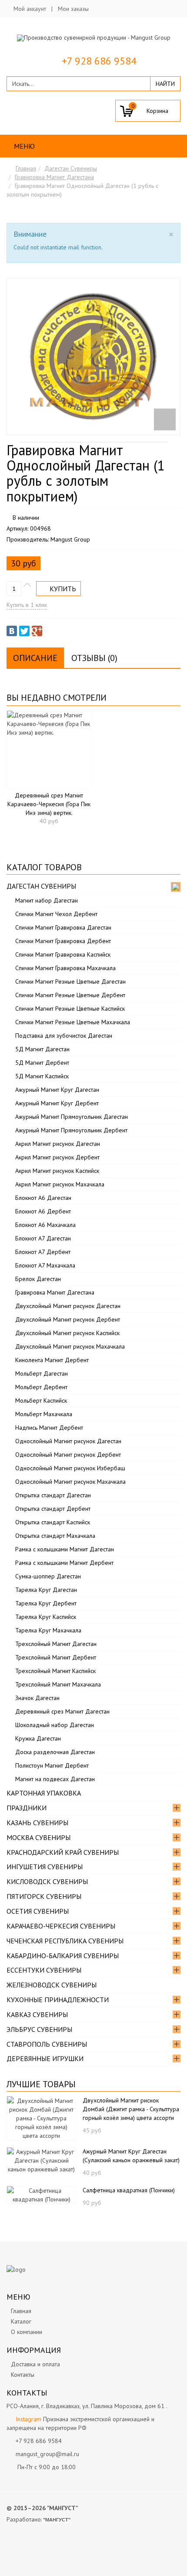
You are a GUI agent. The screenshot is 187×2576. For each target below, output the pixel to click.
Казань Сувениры (37, 1823)
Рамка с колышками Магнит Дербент (64, 1563)
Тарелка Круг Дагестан (46, 1590)
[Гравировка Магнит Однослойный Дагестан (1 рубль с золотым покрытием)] (93, 357)
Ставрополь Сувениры (47, 2044)
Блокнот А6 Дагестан (43, 1198)
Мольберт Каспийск (41, 1400)
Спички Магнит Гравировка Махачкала (65, 968)
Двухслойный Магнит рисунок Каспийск (67, 1333)
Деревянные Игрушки (45, 2058)
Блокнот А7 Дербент (43, 1252)
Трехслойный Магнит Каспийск (55, 1671)
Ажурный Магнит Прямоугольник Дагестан (72, 1117)
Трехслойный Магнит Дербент (56, 1657)
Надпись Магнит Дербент (49, 1428)
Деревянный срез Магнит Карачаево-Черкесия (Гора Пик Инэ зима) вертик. (49, 804)
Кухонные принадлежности (58, 2000)
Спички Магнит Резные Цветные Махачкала (73, 1022)
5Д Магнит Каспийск (42, 1076)
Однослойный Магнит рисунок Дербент (68, 1455)
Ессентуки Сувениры (44, 1970)
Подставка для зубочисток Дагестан (64, 1036)
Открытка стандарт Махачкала (55, 1536)
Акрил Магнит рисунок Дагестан (58, 1144)
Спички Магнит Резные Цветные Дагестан (70, 981)
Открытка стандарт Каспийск (53, 1522)
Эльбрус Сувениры (39, 2029)
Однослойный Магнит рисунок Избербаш (70, 1468)
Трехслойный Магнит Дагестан (56, 1644)
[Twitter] (24, 631)
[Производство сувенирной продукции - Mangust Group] (94, 38)
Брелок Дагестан (38, 1279)
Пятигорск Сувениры (44, 1896)
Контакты (23, 2375)
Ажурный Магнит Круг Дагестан (57, 1090)
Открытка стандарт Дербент (53, 1509)
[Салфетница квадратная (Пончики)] (41, 2194)
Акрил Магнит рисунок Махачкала (60, 1184)
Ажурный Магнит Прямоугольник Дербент (71, 1130)
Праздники (27, 1808)
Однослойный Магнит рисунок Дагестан (68, 1441)
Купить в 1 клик (27, 605)
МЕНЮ (23, 146)
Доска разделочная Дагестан (55, 1752)
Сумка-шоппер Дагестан (48, 1576)
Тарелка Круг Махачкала (48, 1630)
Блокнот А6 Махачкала (45, 1225)
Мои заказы (73, 9)
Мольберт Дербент (41, 1387)
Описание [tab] (35, 658)
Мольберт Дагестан (42, 1373)
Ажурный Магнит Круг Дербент (57, 1103)
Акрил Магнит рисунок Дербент (57, 1157)
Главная (26, 168)
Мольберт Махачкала (44, 1414)
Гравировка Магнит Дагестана (54, 177)
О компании (27, 2332)
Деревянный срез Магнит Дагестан (62, 1711)
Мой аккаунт (30, 9)
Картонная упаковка (44, 1793)
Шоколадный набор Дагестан (55, 1725)
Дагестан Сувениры (71, 168)
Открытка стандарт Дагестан (53, 1495)
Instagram (28, 2419)
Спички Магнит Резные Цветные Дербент (70, 995)
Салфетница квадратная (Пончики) (129, 2190)
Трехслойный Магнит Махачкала (58, 1684)
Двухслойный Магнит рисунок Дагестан (68, 1306)
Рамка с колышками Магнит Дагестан (65, 1549)
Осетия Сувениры (38, 1911)
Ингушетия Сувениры (45, 1867)
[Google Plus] (37, 631)
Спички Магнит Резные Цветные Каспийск (70, 1009)
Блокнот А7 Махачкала (45, 1265)
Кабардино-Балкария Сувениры (63, 1956)
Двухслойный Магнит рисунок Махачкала (70, 1346)
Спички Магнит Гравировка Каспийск (63, 954)
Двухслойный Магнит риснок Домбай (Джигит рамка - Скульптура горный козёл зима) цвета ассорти (131, 2109)
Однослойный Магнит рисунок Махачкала (70, 1482)
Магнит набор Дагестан (47, 900)
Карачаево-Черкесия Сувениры (61, 1926)
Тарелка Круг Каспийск (46, 1617)
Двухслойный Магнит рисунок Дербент (68, 1319)
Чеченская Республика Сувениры (65, 1941)
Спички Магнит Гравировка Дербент (63, 941)
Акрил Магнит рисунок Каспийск (57, 1171)
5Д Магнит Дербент (42, 1063)
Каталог (21, 2321)
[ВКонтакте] (12, 631)
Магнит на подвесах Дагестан (55, 1779)
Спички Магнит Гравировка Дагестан (63, 927)
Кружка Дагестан (38, 1738)
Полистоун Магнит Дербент (52, 1765)
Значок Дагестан (37, 1698)
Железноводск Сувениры (52, 1985)
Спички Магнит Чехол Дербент (56, 914)
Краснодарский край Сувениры (63, 1852)
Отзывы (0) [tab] (94, 658)
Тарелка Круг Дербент (46, 1603)
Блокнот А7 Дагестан (43, 1238)
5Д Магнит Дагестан (42, 1049)
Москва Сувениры (38, 1837)
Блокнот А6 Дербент (43, 1211)
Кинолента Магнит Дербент (52, 1360)
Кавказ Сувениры (37, 2014)
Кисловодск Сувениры (47, 1881)
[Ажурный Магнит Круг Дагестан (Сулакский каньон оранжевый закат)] (41, 2160)
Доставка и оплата (35, 2364)
